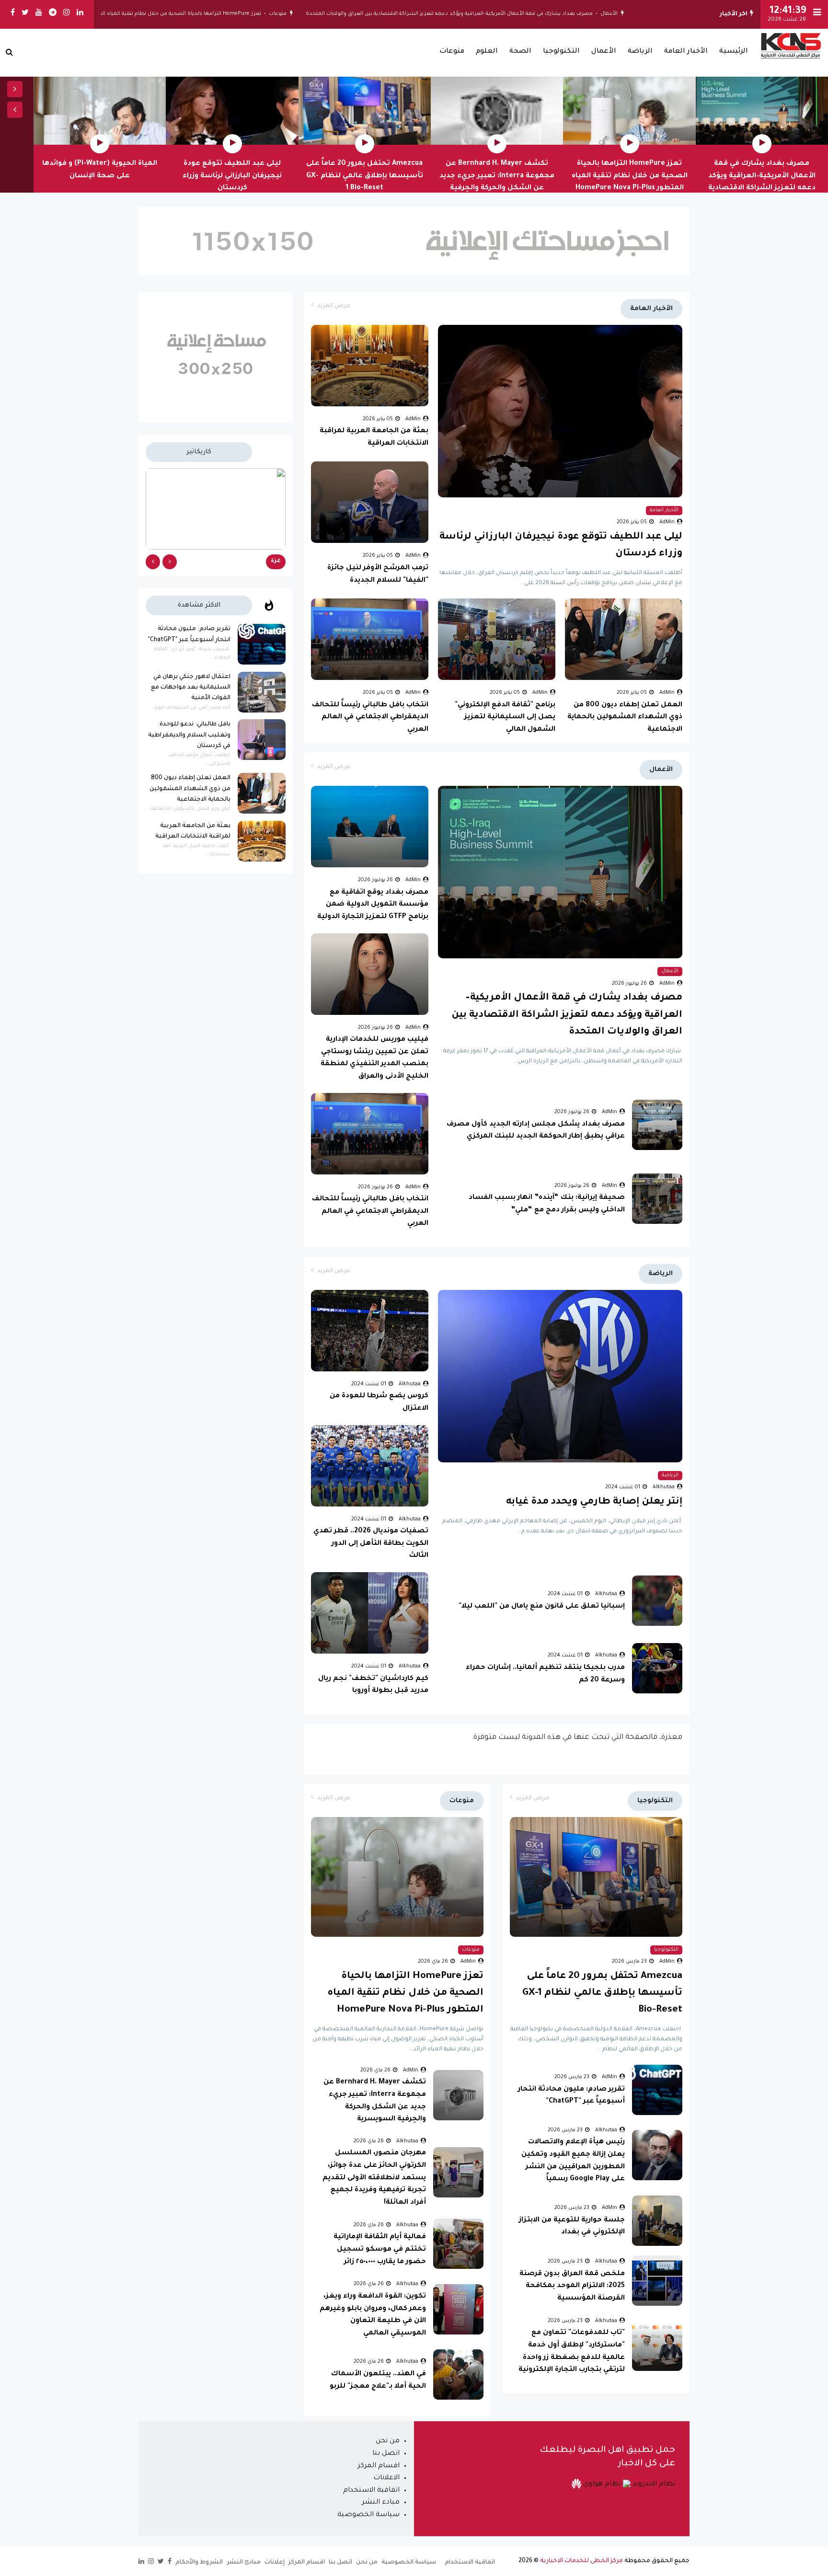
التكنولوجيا (561, 52)
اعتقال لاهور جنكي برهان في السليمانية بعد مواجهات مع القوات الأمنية (191, 688)
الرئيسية (734, 52)
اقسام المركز (379, 2466)
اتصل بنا (386, 2454)
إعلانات (275, 2563)
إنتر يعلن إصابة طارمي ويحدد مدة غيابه (594, 1502)
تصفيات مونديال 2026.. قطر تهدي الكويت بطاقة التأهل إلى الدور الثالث (371, 1544)
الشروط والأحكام (199, 2563)
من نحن (388, 2441)
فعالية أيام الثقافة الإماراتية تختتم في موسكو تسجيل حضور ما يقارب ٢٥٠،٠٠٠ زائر (380, 2249)
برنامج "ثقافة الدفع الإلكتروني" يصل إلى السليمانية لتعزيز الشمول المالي (505, 718)
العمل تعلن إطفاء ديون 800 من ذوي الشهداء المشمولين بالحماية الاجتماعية (625, 718)
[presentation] (15, 89)
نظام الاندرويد (653, 2484)
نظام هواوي (601, 2484)
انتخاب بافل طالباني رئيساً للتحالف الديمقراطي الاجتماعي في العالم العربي (370, 718)
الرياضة (640, 52)
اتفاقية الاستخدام (371, 2491)
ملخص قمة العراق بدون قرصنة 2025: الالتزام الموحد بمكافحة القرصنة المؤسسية (572, 2286)
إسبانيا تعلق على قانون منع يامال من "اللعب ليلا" (542, 1607)
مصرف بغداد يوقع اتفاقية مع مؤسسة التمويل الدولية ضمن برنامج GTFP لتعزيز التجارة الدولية (373, 905)
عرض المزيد (334, 306)
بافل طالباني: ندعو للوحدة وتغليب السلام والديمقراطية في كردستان (189, 735)
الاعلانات (386, 2478)
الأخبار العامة (686, 52)
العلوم (487, 52)
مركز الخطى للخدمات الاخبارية (581, 2561)
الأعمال (654, 14)
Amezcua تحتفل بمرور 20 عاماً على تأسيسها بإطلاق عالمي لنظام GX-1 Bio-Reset (365, 176)
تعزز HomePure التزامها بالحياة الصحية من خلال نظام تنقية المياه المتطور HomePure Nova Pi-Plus (189, 14)
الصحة (520, 52)
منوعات (323, 14)
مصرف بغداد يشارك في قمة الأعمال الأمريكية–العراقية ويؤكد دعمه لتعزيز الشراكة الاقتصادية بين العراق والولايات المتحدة (494, 14)
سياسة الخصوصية (368, 2515)
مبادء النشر (381, 2503)
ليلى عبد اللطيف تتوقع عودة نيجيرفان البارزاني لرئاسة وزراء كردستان (232, 176)
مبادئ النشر (244, 2563)
